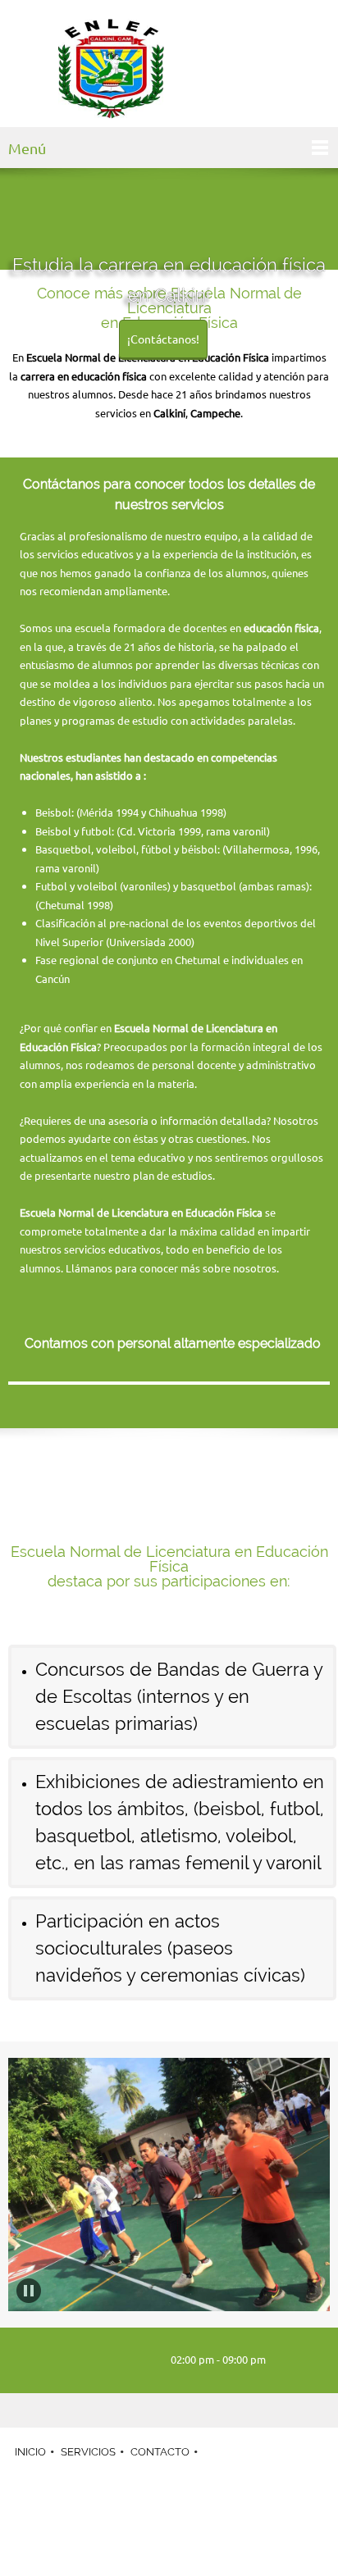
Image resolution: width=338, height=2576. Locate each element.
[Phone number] (84, 2360)
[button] (29, 2291)
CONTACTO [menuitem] (160, 2452)
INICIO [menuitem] (30, 2452)
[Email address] (109, 2360)
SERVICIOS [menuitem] (88, 2452)
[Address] (134, 2360)
